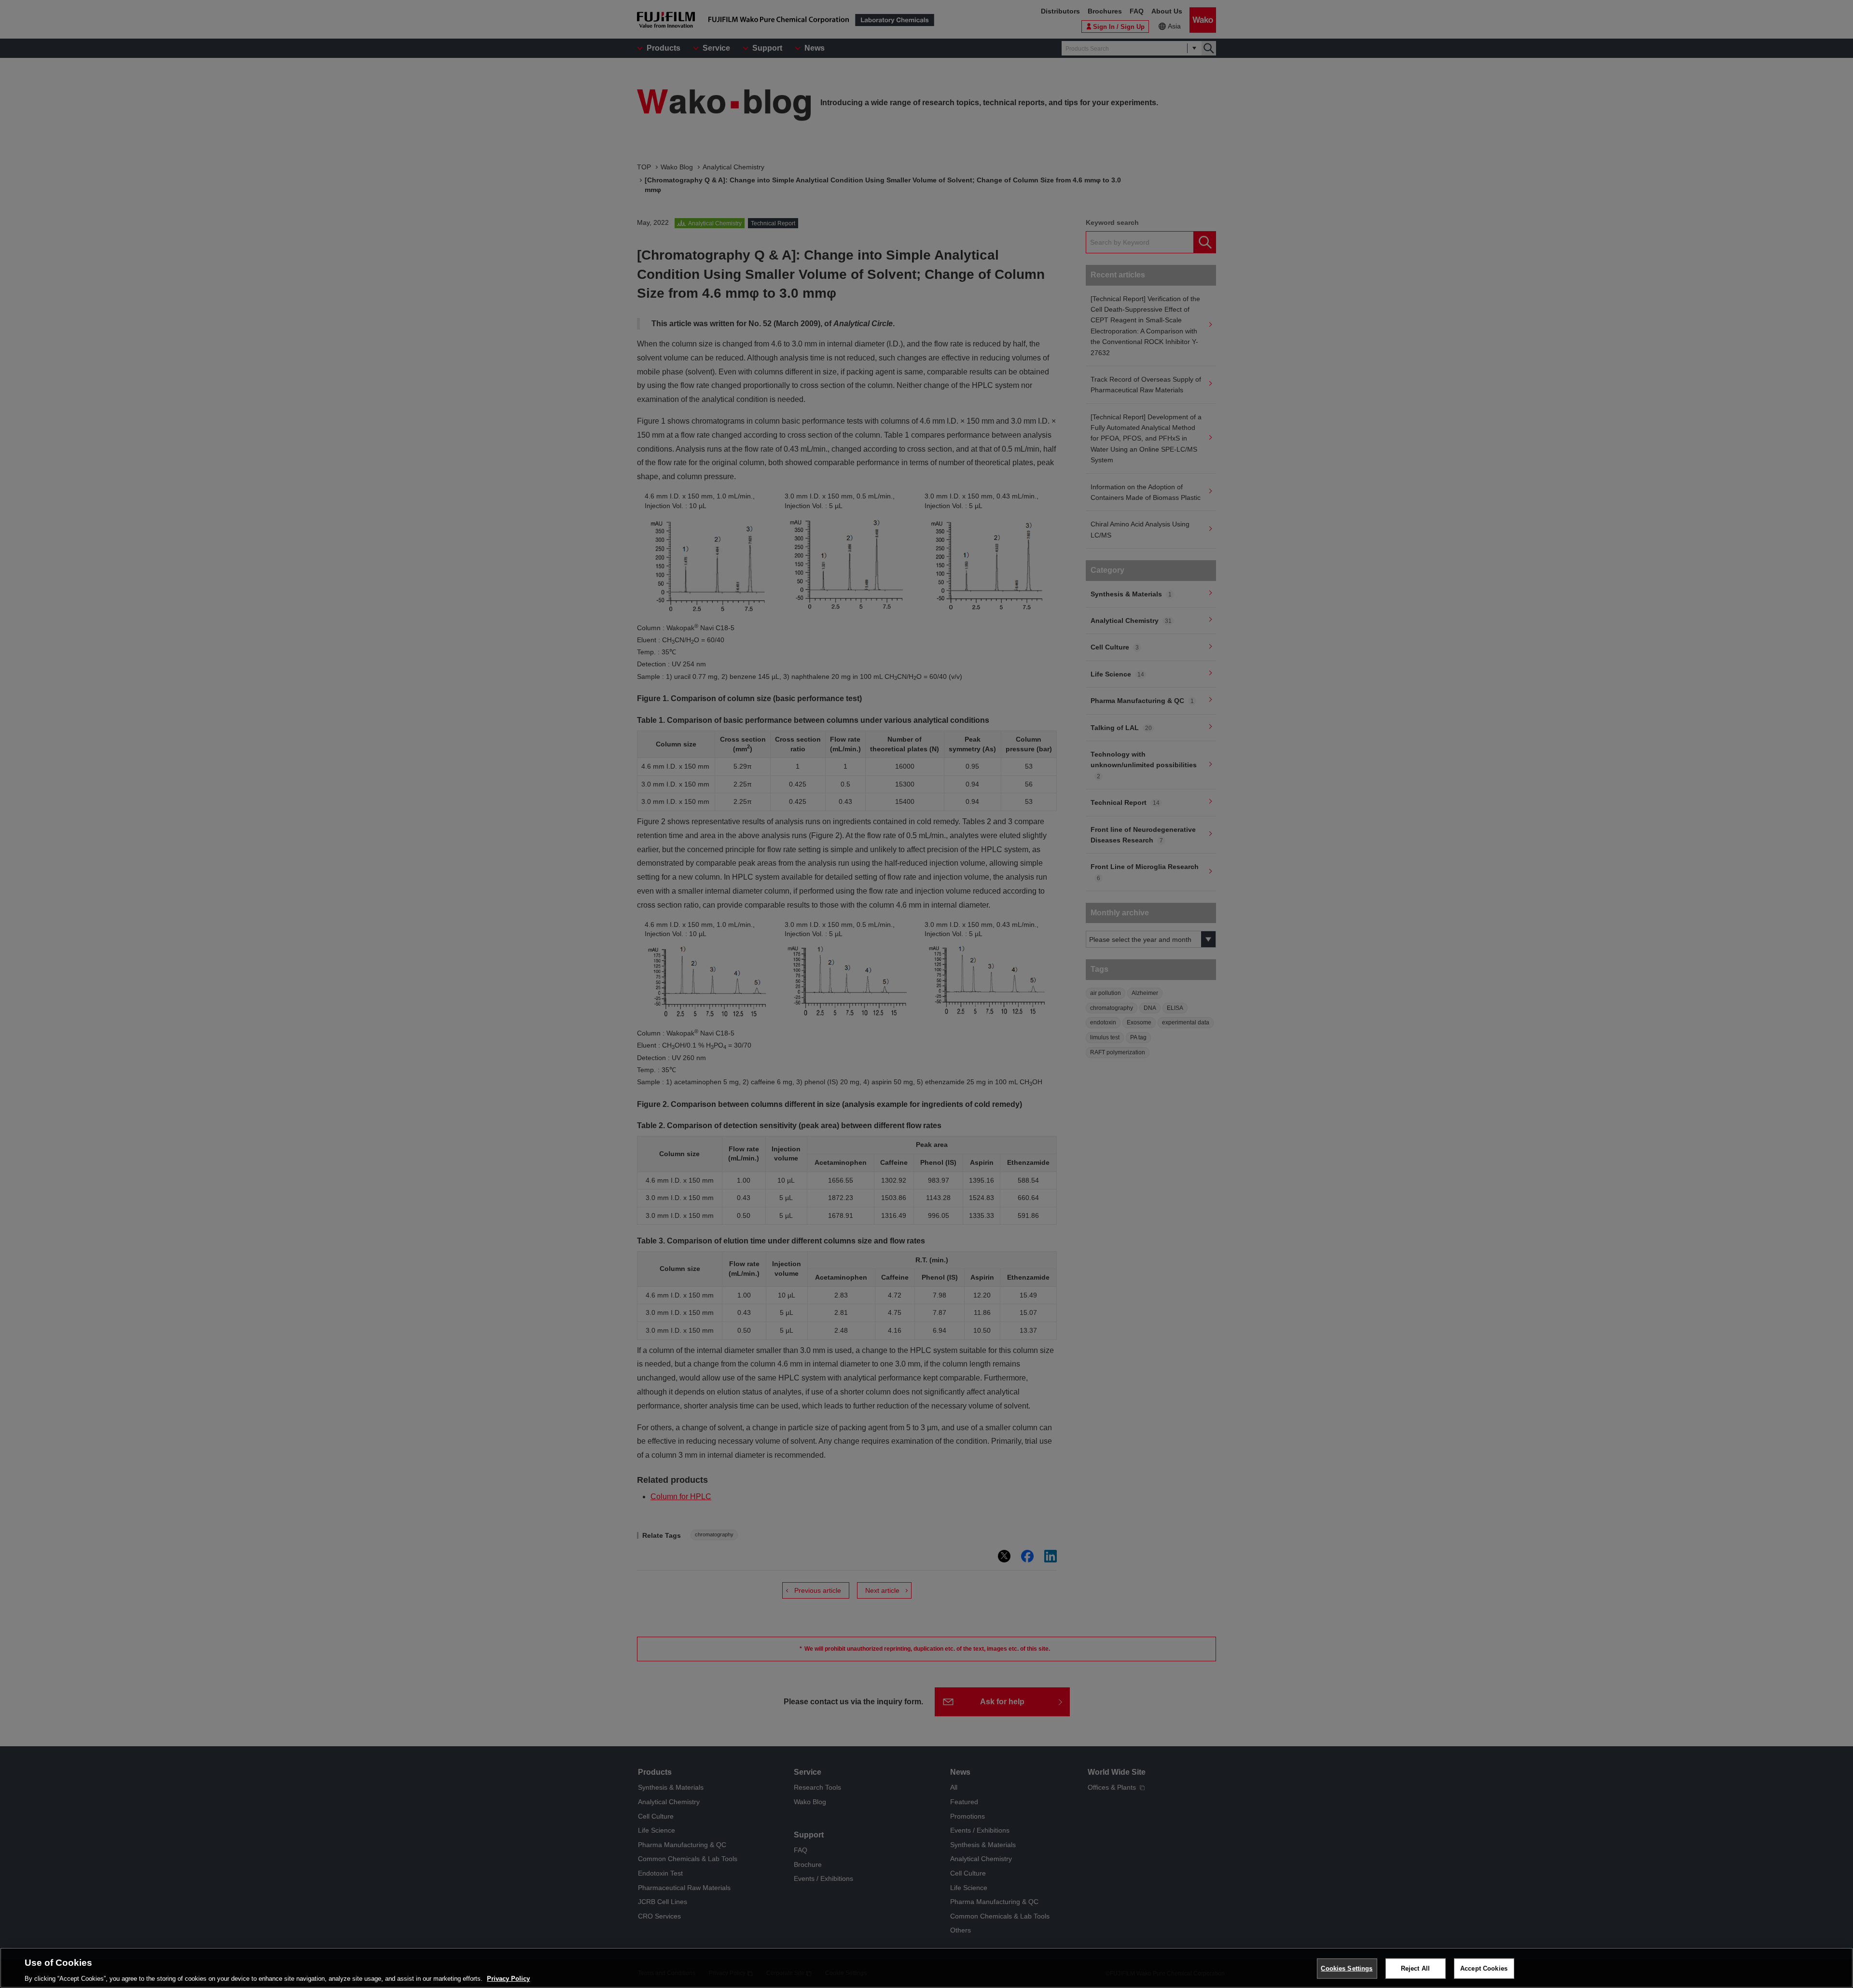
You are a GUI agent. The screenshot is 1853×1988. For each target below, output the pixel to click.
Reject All (1415, 1968)
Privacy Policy (508, 1978)
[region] (926, 1968)
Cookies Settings (1347, 1968)
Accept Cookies (1484, 1968)
